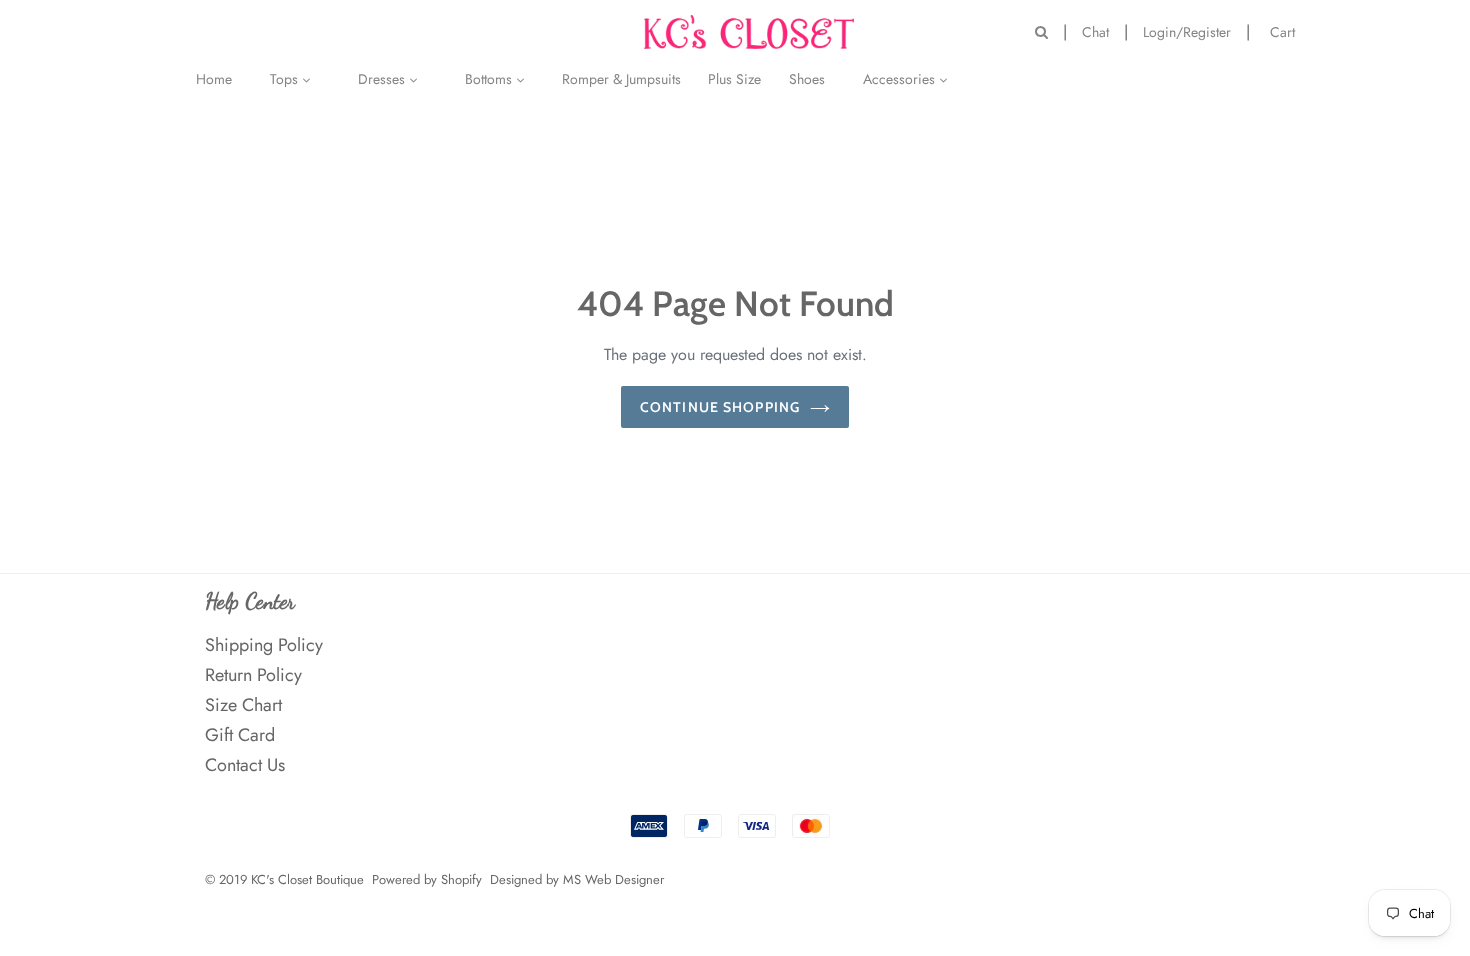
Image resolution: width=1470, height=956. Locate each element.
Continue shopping (720, 407)
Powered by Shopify (427, 879)
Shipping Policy (264, 645)
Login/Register (1187, 32)
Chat (1095, 32)
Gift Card (240, 735)
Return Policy (253, 675)
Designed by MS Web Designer (577, 879)
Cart (1287, 30)
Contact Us (245, 765)
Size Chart (243, 705)
